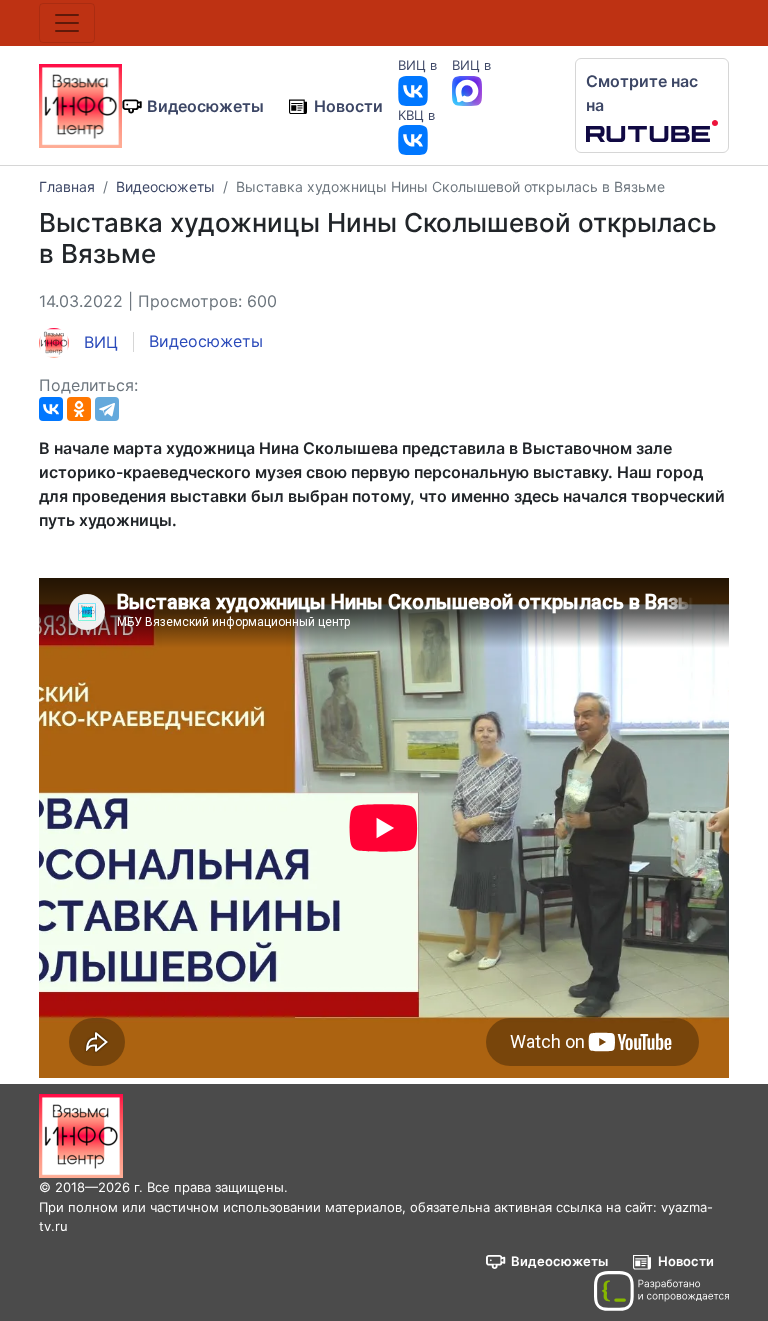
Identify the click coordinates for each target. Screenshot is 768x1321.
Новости (348, 106)
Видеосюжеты (205, 106)
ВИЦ (98, 342)
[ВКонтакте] (51, 409)
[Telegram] (107, 409)
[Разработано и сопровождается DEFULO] (661, 1291)
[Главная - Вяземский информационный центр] (80, 104)
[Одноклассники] (79, 409)
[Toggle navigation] (67, 23)
